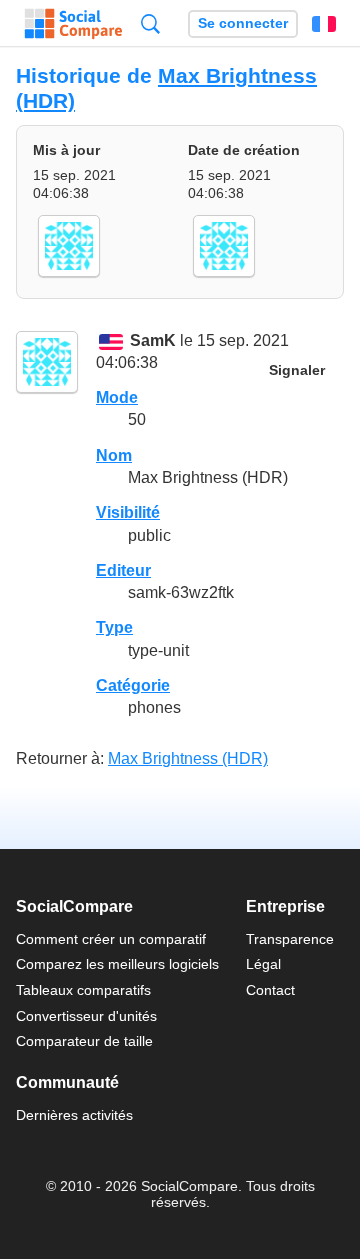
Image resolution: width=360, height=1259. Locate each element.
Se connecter (243, 23)
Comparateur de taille (84, 1041)
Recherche (150, 23)
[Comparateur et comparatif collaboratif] (73, 24)
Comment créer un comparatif (111, 939)
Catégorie (133, 685)
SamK (153, 340)
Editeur (123, 570)
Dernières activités (74, 1115)
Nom (114, 455)
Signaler (297, 370)
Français (324, 24)
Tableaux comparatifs (83, 990)
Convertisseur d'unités (86, 1016)
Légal (263, 964)
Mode (117, 397)
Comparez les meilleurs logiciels (117, 964)
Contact (270, 990)
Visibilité (128, 512)
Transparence (290, 939)
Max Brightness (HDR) (188, 758)
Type (114, 627)
